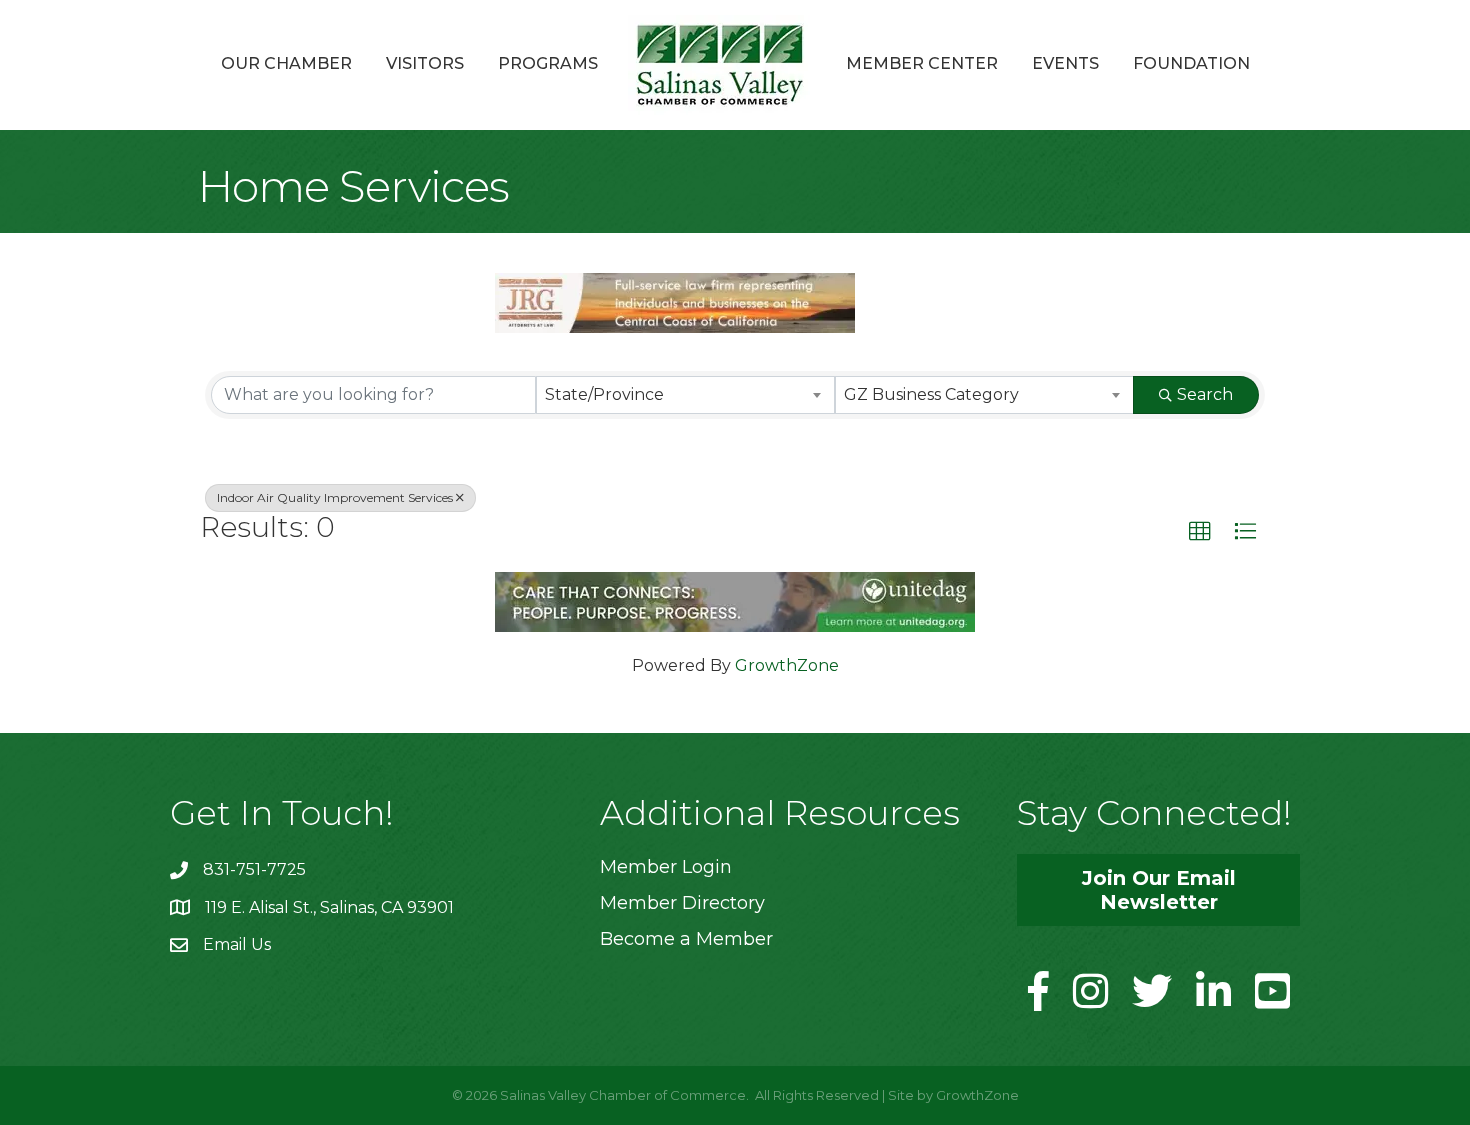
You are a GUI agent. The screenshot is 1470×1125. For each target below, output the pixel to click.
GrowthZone (787, 665)
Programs (548, 63)
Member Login (666, 867)
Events (1065, 63)
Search (1205, 394)
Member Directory (682, 903)
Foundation (1191, 63)
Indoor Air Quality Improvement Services (335, 497)
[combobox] (685, 395)
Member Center (922, 63)
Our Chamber (286, 63)
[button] (1200, 532)
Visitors (425, 63)
